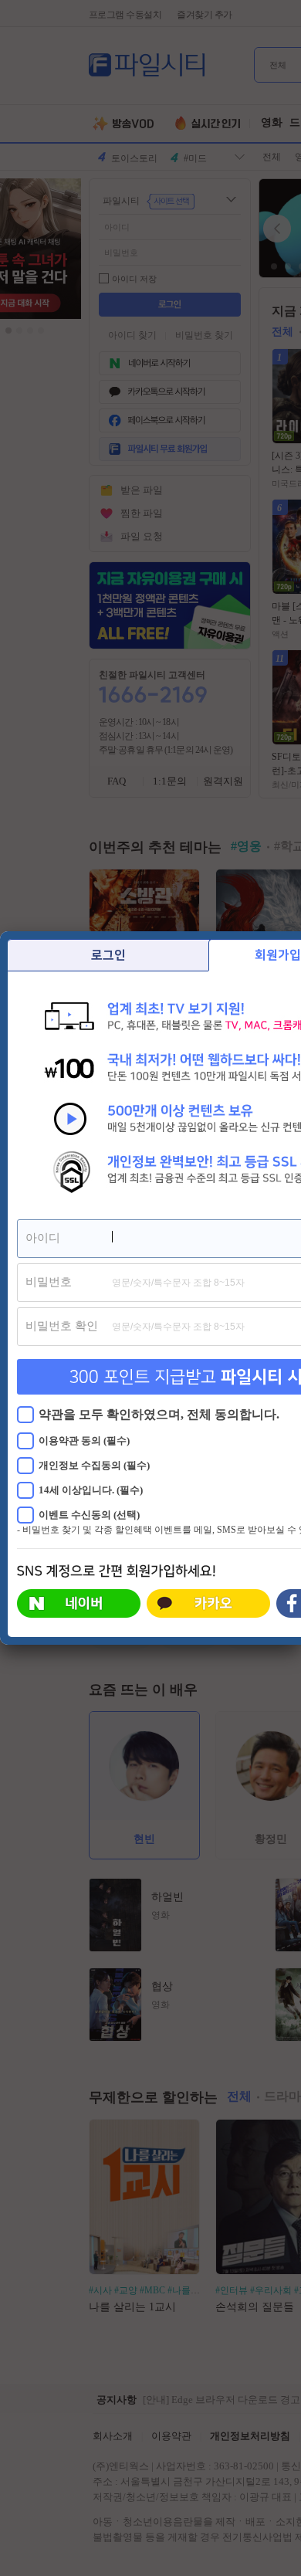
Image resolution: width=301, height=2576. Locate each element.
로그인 (108, 955)
